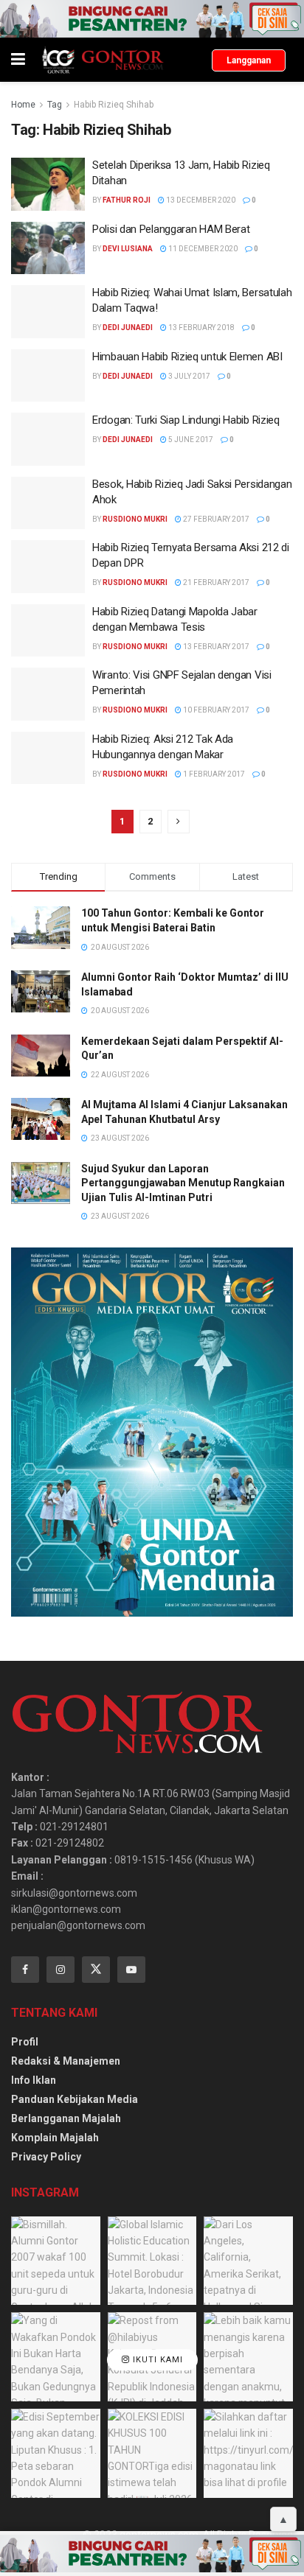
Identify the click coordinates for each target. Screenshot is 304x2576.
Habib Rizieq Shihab (114, 105)
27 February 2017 (215, 519)
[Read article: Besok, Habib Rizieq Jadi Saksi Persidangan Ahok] (48, 503)
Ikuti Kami (156, 2360)
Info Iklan (34, 2080)
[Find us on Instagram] (61, 1970)
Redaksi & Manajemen (66, 2061)
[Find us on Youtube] (131, 1970)
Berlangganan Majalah (66, 2118)
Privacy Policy (46, 2157)
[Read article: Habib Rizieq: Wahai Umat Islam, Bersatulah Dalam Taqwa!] (48, 312)
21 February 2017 (215, 582)
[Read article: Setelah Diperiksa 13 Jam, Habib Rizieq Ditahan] (48, 184)
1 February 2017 (213, 774)
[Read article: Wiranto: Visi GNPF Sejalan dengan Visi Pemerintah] (48, 694)
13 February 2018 (201, 328)
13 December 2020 (200, 200)
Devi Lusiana (128, 249)
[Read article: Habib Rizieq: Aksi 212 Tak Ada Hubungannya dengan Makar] (48, 758)
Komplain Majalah (55, 2138)
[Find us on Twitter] (96, 1970)
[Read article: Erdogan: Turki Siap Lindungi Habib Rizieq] (48, 439)
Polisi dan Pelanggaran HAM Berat (171, 229)
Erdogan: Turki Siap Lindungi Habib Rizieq (186, 420)
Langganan (249, 60)
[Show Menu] (18, 60)
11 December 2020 (202, 249)
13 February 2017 (215, 647)
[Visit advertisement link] (152, 19)
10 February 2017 (215, 710)
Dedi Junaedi (128, 328)
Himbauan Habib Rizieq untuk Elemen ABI (187, 357)
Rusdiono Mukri (135, 519)
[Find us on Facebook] (25, 1970)
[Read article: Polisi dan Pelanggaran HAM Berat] (48, 248)
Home (23, 105)
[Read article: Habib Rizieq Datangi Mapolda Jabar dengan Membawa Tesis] (48, 631)
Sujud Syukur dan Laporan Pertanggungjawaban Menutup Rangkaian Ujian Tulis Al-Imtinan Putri (183, 1183)
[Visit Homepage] (102, 60)
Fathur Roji (127, 200)
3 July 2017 (189, 376)
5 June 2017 (190, 440)
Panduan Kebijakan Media (75, 2099)
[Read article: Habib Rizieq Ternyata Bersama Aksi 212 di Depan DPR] (48, 567)
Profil (25, 2042)
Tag (55, 105)
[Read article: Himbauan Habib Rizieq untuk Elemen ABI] (48, 376)
